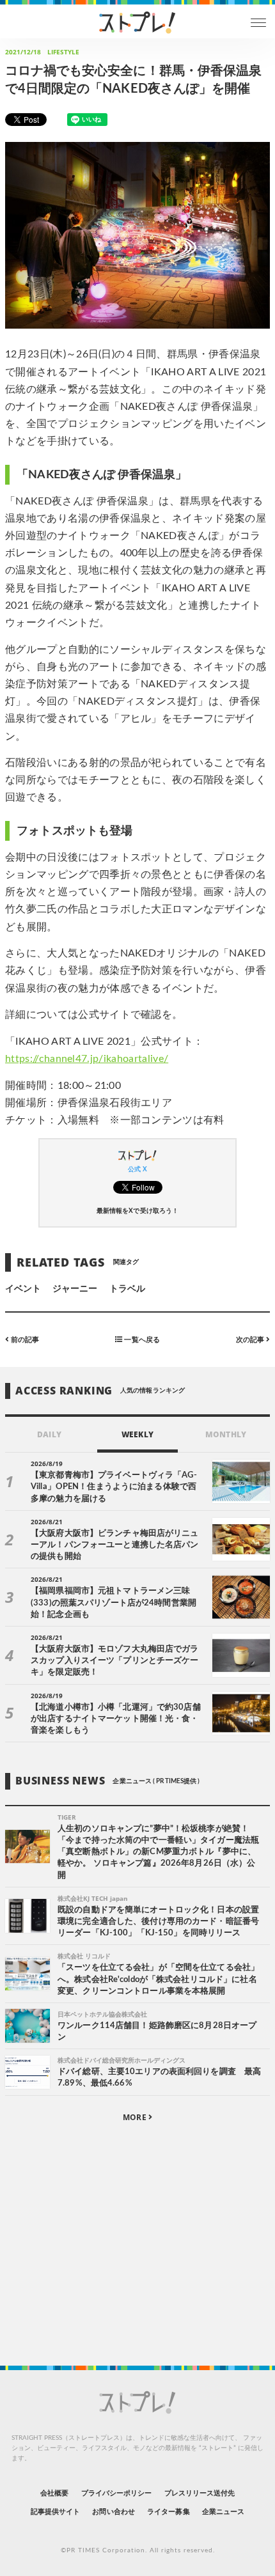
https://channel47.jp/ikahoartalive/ (87, 1059)
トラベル (127, 1289)
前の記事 (24, 1340)
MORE (135, 2117)
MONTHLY (225, 1434)
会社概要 (54, 2493)
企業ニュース (223, 2512)
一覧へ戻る (141, 1340)
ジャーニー (75, 1289)
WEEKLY (137, 1434)
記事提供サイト (55, 2512)
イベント (23, 1289)
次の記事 (251, 1340)
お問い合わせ (113, 2512)
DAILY (49, 1434)
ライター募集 (168, 2512)
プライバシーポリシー (117, 2493)
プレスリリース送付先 (200, 2493)
